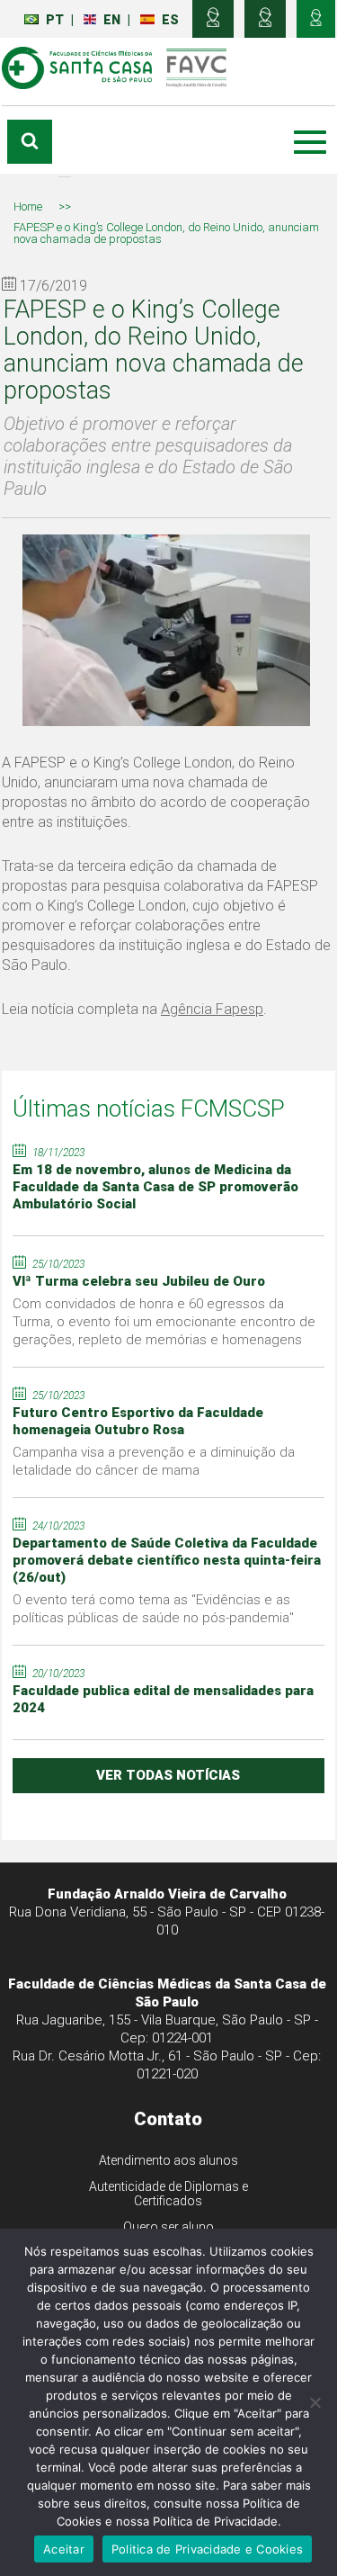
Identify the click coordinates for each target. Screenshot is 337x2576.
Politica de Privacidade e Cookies (207, 2549)
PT (55, 20)
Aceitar (64, 2549)
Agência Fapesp (212, 1009)
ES (170, 20)
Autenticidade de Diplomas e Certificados (168, 2194)
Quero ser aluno (168, 2227)
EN (112, 20)
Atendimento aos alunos (168, 2160)
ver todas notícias (168, 1775)
